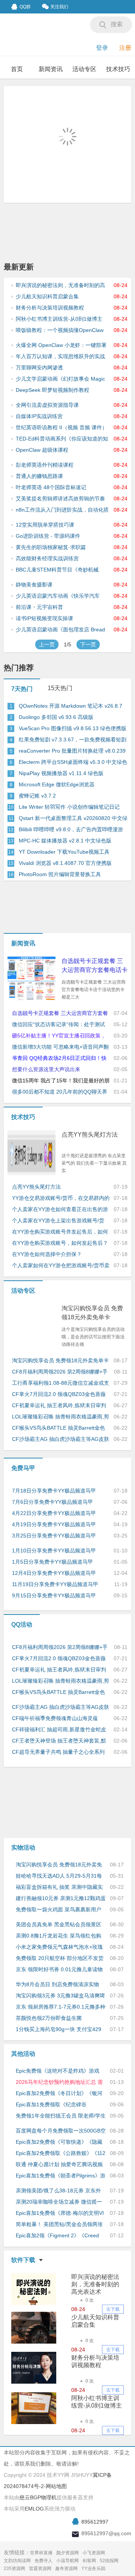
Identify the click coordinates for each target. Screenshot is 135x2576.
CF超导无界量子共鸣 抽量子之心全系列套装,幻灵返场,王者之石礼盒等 (58, 1752)
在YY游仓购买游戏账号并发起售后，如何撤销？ (60, 1232)
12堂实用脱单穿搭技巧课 (45, 525)
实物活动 (23, 1848)
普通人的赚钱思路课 (39, 476)
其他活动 (23, 2054)
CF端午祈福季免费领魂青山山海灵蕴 (55, 1718)
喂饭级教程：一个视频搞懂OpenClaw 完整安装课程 (60, 330)
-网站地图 (55, 2486)
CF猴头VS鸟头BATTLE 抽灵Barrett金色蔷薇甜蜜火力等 (58, 1428)
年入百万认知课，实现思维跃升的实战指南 (60, 357)
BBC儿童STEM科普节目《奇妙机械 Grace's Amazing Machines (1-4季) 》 (61, 570)
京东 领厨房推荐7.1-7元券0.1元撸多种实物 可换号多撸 (61, 2007)
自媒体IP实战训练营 (39, 416)
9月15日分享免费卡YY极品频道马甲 (54, 1595)
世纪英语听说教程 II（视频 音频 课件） (61, 427)
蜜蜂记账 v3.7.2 (37, 796)
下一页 (88, 644)
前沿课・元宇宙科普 (39, 607)
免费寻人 (43, 2561)
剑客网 (89, 2561)
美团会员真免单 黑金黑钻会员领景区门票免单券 (58, 1925)
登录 (102, 48)
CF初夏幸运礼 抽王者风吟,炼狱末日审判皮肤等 (59, 1406)
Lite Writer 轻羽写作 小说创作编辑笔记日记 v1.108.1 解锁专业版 (69, 807)
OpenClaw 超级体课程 (42, 450)
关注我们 (59, 7)
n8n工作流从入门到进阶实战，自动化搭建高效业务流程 (62, 510)
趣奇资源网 (66, 2569)
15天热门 (60, 688)
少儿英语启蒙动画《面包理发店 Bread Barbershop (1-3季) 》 (60, 630)
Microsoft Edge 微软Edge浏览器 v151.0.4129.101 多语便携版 (57, 785)
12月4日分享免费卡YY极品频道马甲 (54, 1573)
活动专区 (84, 69)
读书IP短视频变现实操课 (44, 618)
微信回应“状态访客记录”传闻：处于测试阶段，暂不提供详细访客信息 (58, 1025)
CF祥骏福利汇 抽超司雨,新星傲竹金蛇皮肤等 (59, 1730)
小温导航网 (67, 2561)
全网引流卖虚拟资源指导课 (47, 405)
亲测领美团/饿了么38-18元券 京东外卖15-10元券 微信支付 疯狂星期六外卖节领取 (58, 2191)
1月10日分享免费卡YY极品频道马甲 (54, 1551)
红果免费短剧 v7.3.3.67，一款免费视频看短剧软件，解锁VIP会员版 (73, 740)
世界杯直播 (41, 2553)
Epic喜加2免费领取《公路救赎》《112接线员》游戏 (61, 2153)
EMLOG (34, 2509)
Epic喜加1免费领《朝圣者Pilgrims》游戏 (61, 2176)
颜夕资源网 (67, 2553)
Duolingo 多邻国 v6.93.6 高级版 (56, 717)
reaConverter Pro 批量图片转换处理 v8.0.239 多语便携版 (72, 751)
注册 (125, 48)
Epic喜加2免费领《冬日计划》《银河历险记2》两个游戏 (59, 2094)
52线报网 (109, 2561)
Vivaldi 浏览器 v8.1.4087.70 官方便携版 (65, 863)
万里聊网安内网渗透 (39, 368)
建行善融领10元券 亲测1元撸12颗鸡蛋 (61, 1898)
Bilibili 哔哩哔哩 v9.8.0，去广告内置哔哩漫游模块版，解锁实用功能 (71, 830)
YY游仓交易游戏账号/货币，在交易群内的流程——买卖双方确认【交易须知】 (61, 1198)
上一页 (47, 644)
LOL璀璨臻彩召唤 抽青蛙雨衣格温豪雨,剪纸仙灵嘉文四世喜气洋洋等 (61, 1417)
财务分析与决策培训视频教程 (50, 308)
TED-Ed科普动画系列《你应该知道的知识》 (62, 439)
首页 (17, 69)
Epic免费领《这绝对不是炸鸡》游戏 (58, 2071)
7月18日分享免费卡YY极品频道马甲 (54, 1491)
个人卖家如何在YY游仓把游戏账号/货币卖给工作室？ (61, 1266)
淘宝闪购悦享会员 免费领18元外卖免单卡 (92, 1313)
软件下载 (23, 2260)
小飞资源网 (94, 2553)
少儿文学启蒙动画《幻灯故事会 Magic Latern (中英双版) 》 (60, 379)
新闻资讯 (51, 69)
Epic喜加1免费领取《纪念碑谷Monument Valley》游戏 (51, 2105)
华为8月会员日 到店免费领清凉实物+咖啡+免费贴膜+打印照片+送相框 (57, 1985)
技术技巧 (118, 69)
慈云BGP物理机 (38, 2497)
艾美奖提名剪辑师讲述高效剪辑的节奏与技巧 (60, 499)
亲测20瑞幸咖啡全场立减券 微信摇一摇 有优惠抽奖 (59, 2202)
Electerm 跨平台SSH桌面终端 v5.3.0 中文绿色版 (73, 762)
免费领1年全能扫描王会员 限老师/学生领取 (61, 2116)
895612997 (95, 2522)
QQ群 (25, 7)
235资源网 (14, 2569)
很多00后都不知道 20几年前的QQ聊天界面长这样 (60, 1092)
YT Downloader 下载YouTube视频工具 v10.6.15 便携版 (64, 852)
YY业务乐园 (93, 2569)
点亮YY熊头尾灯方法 (90, 1135)
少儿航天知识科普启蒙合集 (47, 296)
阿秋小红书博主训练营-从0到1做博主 (59, 319)
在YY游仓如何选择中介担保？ (47, 1254)
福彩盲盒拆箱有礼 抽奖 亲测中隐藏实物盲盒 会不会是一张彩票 (59, 1887)
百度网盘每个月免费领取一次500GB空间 (61, 2131)
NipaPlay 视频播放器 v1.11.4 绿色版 (61, 773)
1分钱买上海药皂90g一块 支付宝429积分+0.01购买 (58, 2030)
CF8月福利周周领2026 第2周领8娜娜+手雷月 (60, 1372)
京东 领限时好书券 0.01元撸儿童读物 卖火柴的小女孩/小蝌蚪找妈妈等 (59, 1970)
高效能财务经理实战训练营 (47, 558)
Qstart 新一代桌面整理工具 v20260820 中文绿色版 (73, 818)
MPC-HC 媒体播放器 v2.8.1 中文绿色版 (65, 841)
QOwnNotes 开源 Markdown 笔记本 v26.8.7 (70, 706)
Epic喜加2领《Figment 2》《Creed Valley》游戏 (57, 2236)
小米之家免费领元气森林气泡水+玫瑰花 (59, 1947)
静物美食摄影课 (34, 585)
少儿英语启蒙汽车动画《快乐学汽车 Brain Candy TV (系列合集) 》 (58, 596)
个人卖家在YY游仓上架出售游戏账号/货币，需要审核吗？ (58, 1221)
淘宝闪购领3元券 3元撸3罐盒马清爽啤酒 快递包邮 (60, 1996)
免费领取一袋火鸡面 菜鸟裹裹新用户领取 (58, 1910)
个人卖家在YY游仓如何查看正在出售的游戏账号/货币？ (60, 1210)
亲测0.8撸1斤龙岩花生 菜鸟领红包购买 (58, 1936)
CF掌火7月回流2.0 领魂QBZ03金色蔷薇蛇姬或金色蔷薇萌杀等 (59, 1394)
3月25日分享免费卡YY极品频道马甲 (54, 1536)
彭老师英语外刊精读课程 (45, 465)
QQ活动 (22, 1624)
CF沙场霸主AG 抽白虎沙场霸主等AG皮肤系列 (61, 1439)
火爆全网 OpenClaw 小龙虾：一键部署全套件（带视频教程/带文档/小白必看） (62, 345)
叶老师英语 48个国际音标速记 (51, 487)
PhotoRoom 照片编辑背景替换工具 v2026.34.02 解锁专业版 (60, 875)
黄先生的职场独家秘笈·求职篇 (51, 547)
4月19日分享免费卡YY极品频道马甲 (54, 1524)
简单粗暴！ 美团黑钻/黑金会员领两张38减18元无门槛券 (59, 2225)
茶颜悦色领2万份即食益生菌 (49, 2018)
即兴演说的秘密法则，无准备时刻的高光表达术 (60, 286)
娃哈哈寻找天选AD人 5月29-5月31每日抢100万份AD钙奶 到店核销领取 (59, 1876)
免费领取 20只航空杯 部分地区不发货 (60, 1958)
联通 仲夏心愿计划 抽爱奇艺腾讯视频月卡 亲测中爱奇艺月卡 (59, 2165)
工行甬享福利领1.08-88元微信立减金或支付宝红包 (61, 1383)
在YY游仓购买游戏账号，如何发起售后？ (60, 1243)
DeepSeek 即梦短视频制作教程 (52, 390)
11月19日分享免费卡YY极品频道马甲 (55, 1584)
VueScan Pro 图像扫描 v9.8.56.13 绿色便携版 (73, 728)
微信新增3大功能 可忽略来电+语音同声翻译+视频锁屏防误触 (60, 1047)
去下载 (113, 2309)
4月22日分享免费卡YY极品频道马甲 (54, 1513)
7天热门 (22, 689)
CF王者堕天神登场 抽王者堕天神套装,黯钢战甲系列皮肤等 (59, 1741)
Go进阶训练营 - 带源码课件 (48, 536)
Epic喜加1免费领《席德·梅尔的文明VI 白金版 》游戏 (60, 2213)
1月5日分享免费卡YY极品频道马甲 (52, 1562)
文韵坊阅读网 (17, 2561)
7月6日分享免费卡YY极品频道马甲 (52, 1502)
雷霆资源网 (40, 2569)
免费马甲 (23, 1468)
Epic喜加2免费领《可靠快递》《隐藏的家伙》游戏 (59, 2142)
